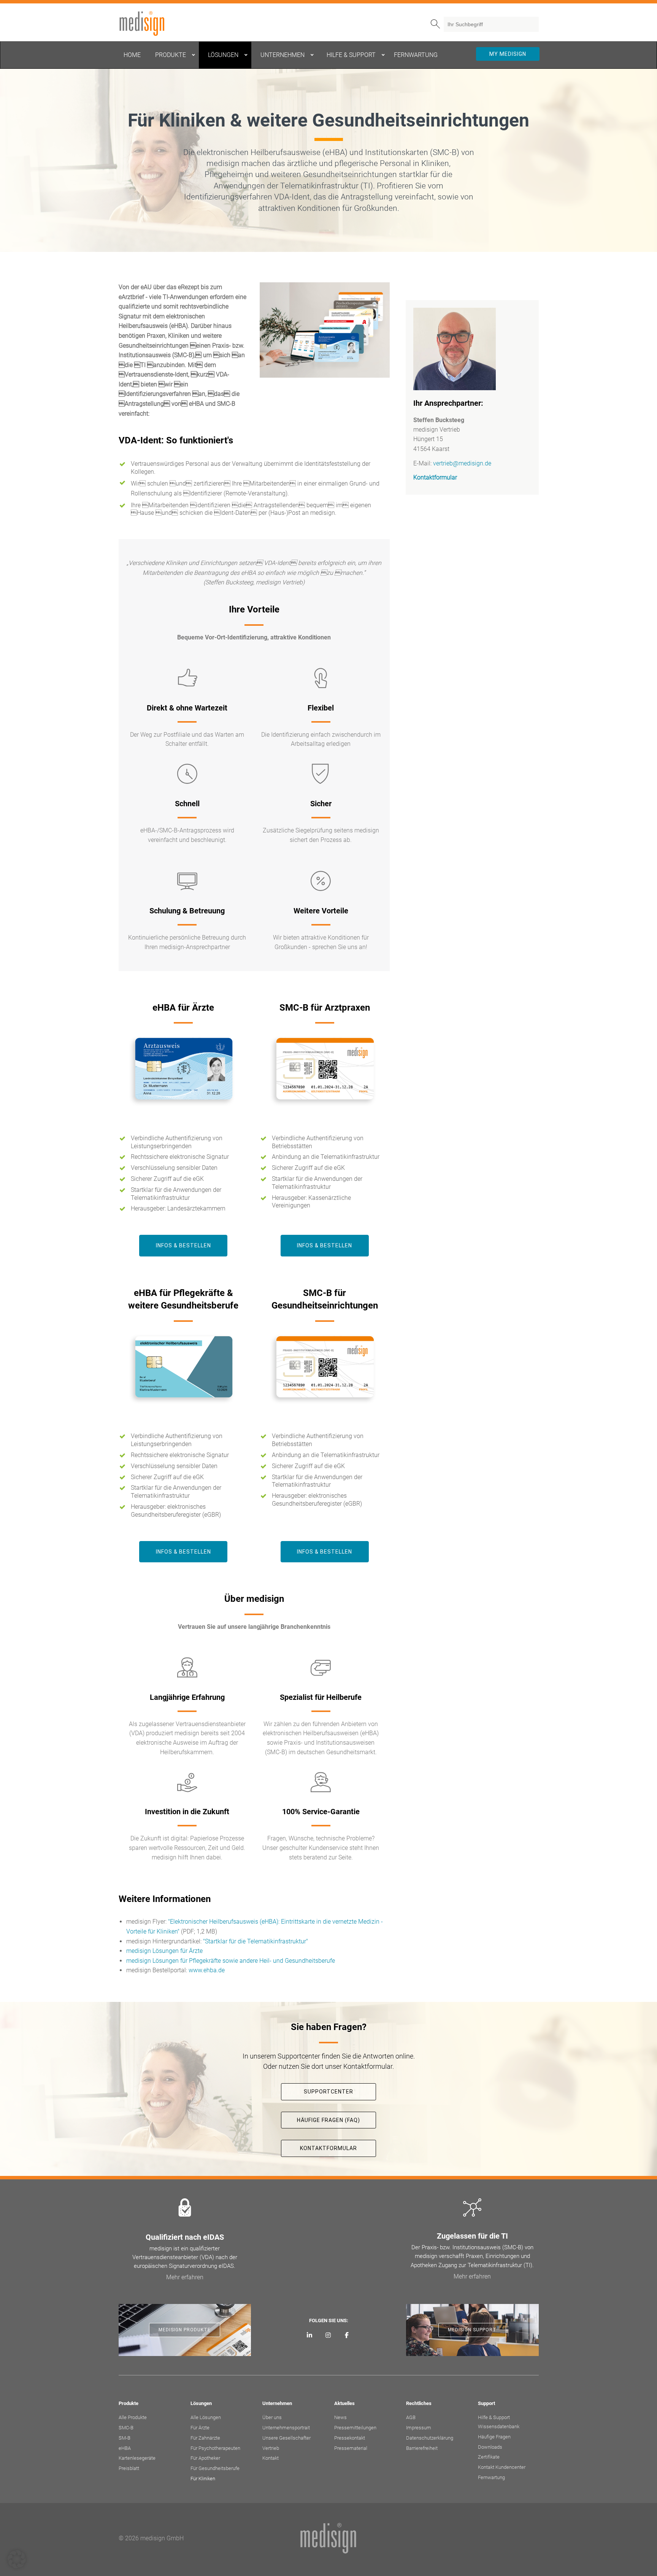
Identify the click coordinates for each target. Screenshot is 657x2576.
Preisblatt (129, 2468)
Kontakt (271, 2458)
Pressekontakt (350, 2438)
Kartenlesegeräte (137, 2458)
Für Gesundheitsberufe (215, 2468)
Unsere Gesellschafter (286, 2438)
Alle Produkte (133, 2417)
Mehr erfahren (185, 2277)
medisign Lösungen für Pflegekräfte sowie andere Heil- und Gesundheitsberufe (231, 1961)
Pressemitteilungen (355, 2428)
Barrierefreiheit (422, 2448)
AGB (411, 2417)
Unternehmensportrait (286, 2428)
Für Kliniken (203, 2479)
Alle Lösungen (206, 2417)
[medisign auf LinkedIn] (310, 2335)
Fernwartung (491, 2477)
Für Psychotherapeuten (215, 2448)
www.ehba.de (207, 1970)
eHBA (125, 2448)
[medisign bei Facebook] (347, 2335)
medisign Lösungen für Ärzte (164, 1951)
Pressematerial (351, 2448)
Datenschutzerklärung (430, 2438)
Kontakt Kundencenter (502, 2467)
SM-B (125, 2438)
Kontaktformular (435, 477)
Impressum (419, 2428)
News (340, 2417)
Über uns (272, 2417)
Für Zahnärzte (205, 2438)
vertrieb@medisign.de (462, 463)
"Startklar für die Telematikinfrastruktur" (255, 1941)
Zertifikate (489, 2457)
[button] (17, 2559)
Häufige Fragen (494, 2437)
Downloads (490, 2447)
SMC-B (126, 2428)
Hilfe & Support (494, 2417)
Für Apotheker (205, 2458)
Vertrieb (271, 2448)
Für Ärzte (200, 2428)
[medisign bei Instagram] (328, 2335)
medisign (150, 24)
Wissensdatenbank (499, 2426)
